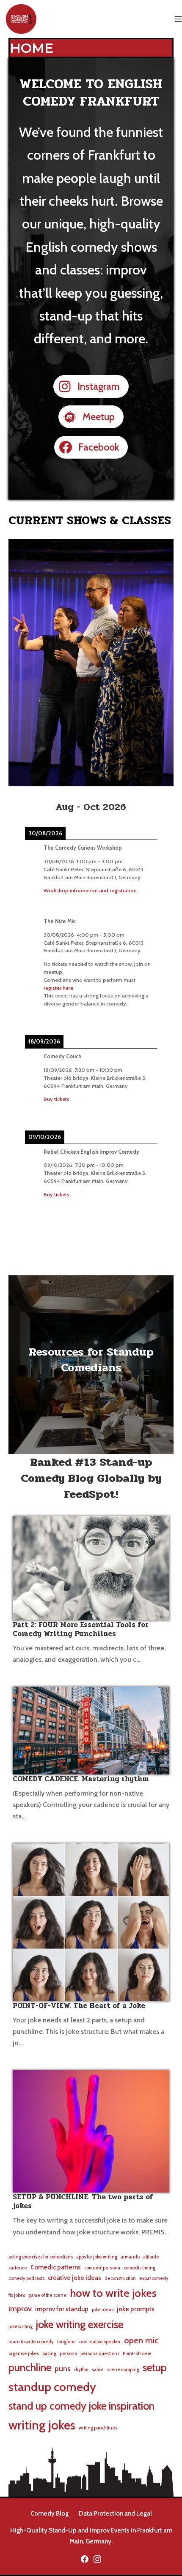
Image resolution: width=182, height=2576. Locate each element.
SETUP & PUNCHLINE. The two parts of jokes (83, 2201)
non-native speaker (100, 2342)
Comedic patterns (56, 2267)
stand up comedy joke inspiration (81, 2406)
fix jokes (17, 2295)
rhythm (81, 2370)
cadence (18, 2268)
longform (66, 2342)
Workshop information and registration (90, 890)
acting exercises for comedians (41, 2257)
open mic (141, 2340)
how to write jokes (113, 2293)
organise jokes (24, 2354)
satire (98, 2370)
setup (155, 2367)
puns (63, 2368)
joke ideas (103, 2310)
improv (20, 2308)
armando (130, 2257)
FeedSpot (90, 1494)
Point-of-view (137, 2354)
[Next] (144, 807)
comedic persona (102, 2268)
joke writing (21, 2327)
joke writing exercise (80, 2324)
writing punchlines (98, 2428)
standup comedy (52, 2387)
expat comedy (154, 2278)
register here (58, 988)
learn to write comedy (31, 2342)
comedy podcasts (26, 2278)
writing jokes (42, 2425)
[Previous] (38, 807)
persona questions (100, 2354)
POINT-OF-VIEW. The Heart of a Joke (79, 2006)
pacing (49, 2354)
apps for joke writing (97, 2257)
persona (68, 2354)
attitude (151, 2257)
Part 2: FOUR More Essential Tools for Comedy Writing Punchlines (81, 1629)
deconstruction (120, 2278)
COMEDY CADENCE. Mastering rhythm (81, 1779)
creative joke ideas (74, 2278)
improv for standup (62, 2309)
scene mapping (123, 2370)
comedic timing (139, 2268)
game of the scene (47, 2295)
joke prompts (136, 2309)
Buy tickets (57, 1099)
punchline (30, 2367)
